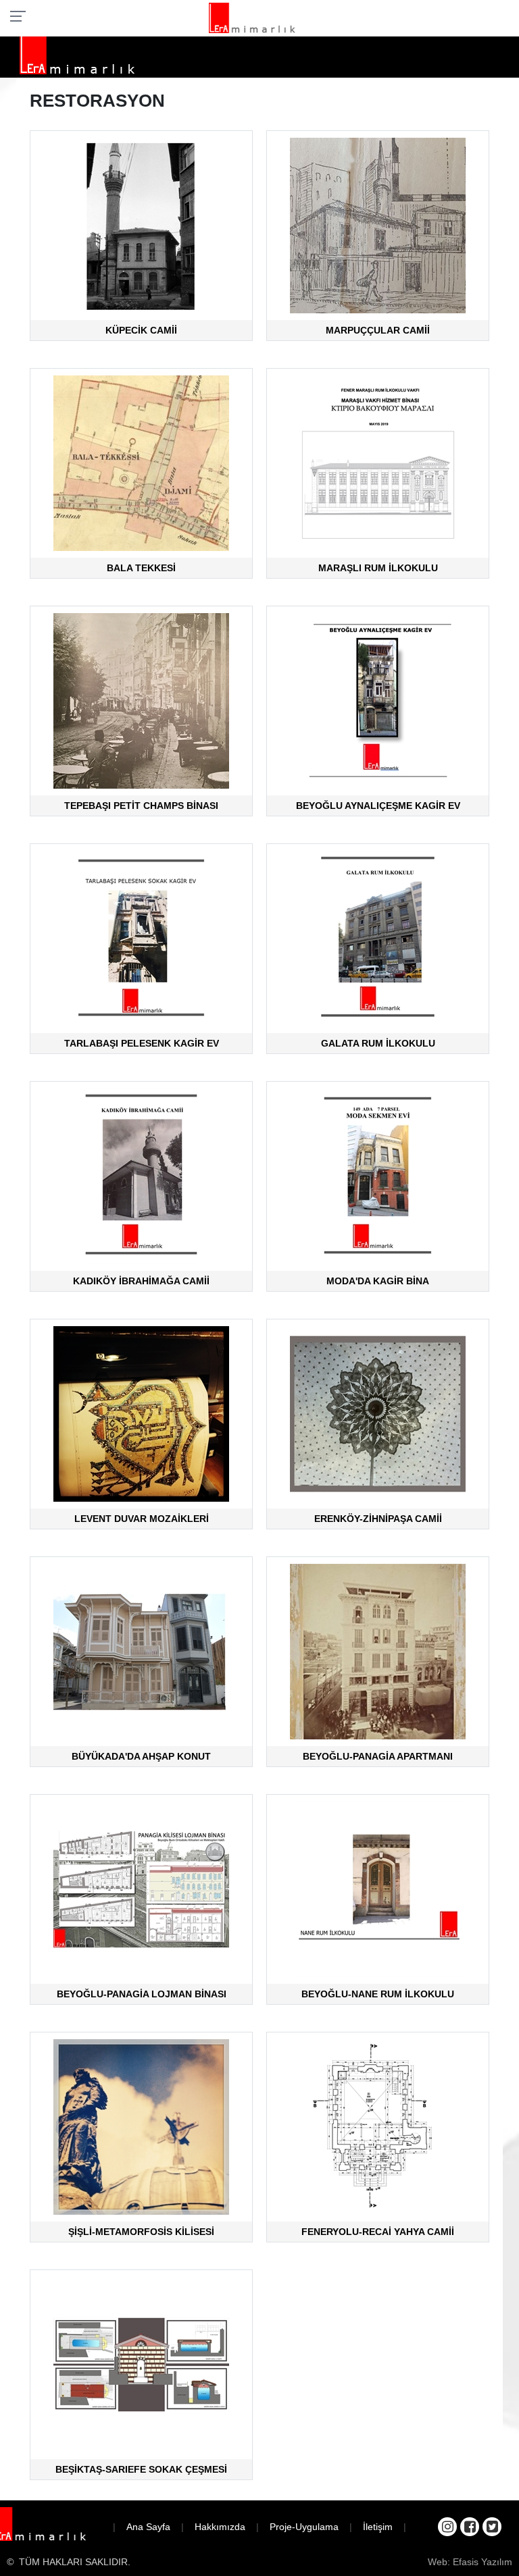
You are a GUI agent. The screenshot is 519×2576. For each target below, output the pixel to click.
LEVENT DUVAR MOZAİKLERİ (142, 1519)
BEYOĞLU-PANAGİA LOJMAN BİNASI (142, 1994)
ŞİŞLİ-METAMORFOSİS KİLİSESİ (141, 2232)
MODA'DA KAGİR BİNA (378, 1281)
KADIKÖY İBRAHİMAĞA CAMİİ (141, 1281)
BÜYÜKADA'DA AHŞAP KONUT (141, 1756)
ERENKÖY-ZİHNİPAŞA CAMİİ (378, 1519)
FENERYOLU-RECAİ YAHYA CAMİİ (378, 2232)
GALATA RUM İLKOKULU (378, 1043)
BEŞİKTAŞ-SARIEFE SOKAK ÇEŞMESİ (141, 2469)
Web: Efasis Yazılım (470, 2562)
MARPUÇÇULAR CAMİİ (378, 330)
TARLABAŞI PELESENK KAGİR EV (142, 1043)
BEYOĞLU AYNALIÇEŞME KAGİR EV (378, 806)
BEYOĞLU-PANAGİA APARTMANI (378, 1756)
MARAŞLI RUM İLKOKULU (378, 568)
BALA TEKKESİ (141, 568)
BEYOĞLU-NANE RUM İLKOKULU (378, 1994)
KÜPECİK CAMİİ (141, 330)
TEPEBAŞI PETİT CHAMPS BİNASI (141, 806)
